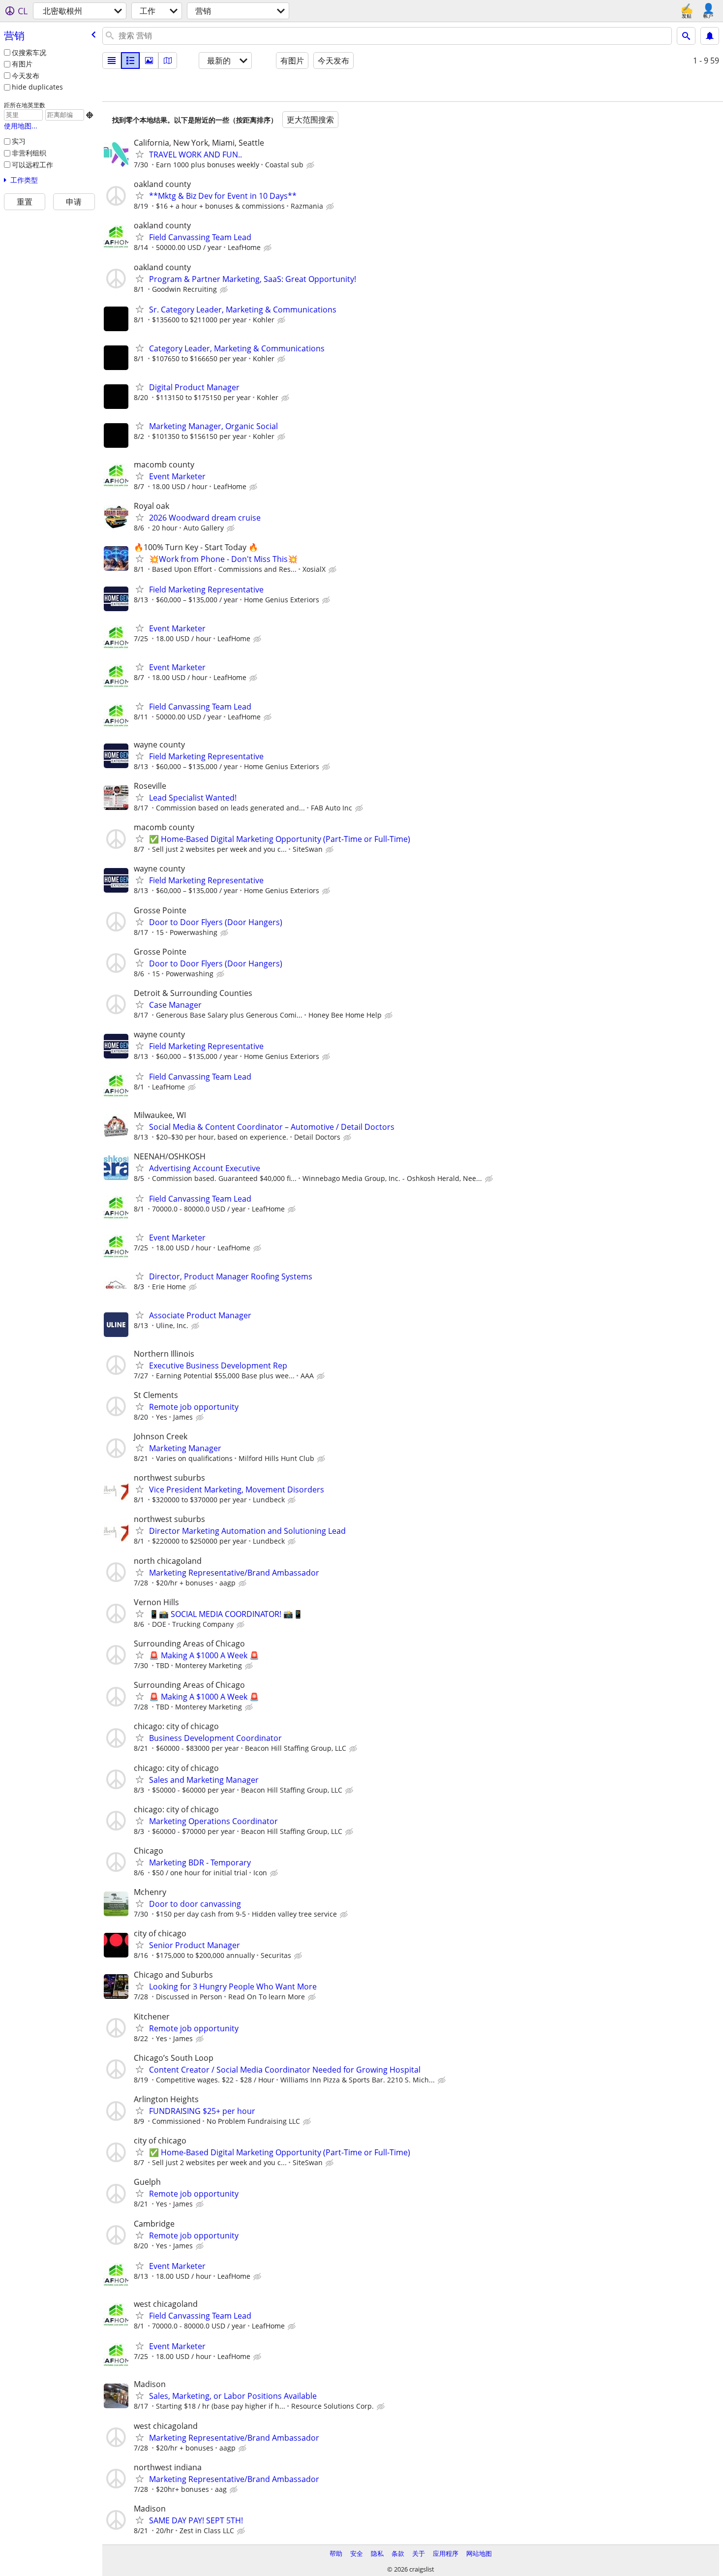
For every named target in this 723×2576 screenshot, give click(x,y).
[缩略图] (130, 61)
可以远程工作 (32, 165)
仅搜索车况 (29, 52)
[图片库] (149, 61)
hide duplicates (37, 87)
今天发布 (26, 76)
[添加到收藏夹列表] (140, 154)
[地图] (168, 61)
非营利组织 (29, 153)
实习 (19, 141)
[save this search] (710, 36)
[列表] (112, 61)
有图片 (22, 64)
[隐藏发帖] (311, 165)
